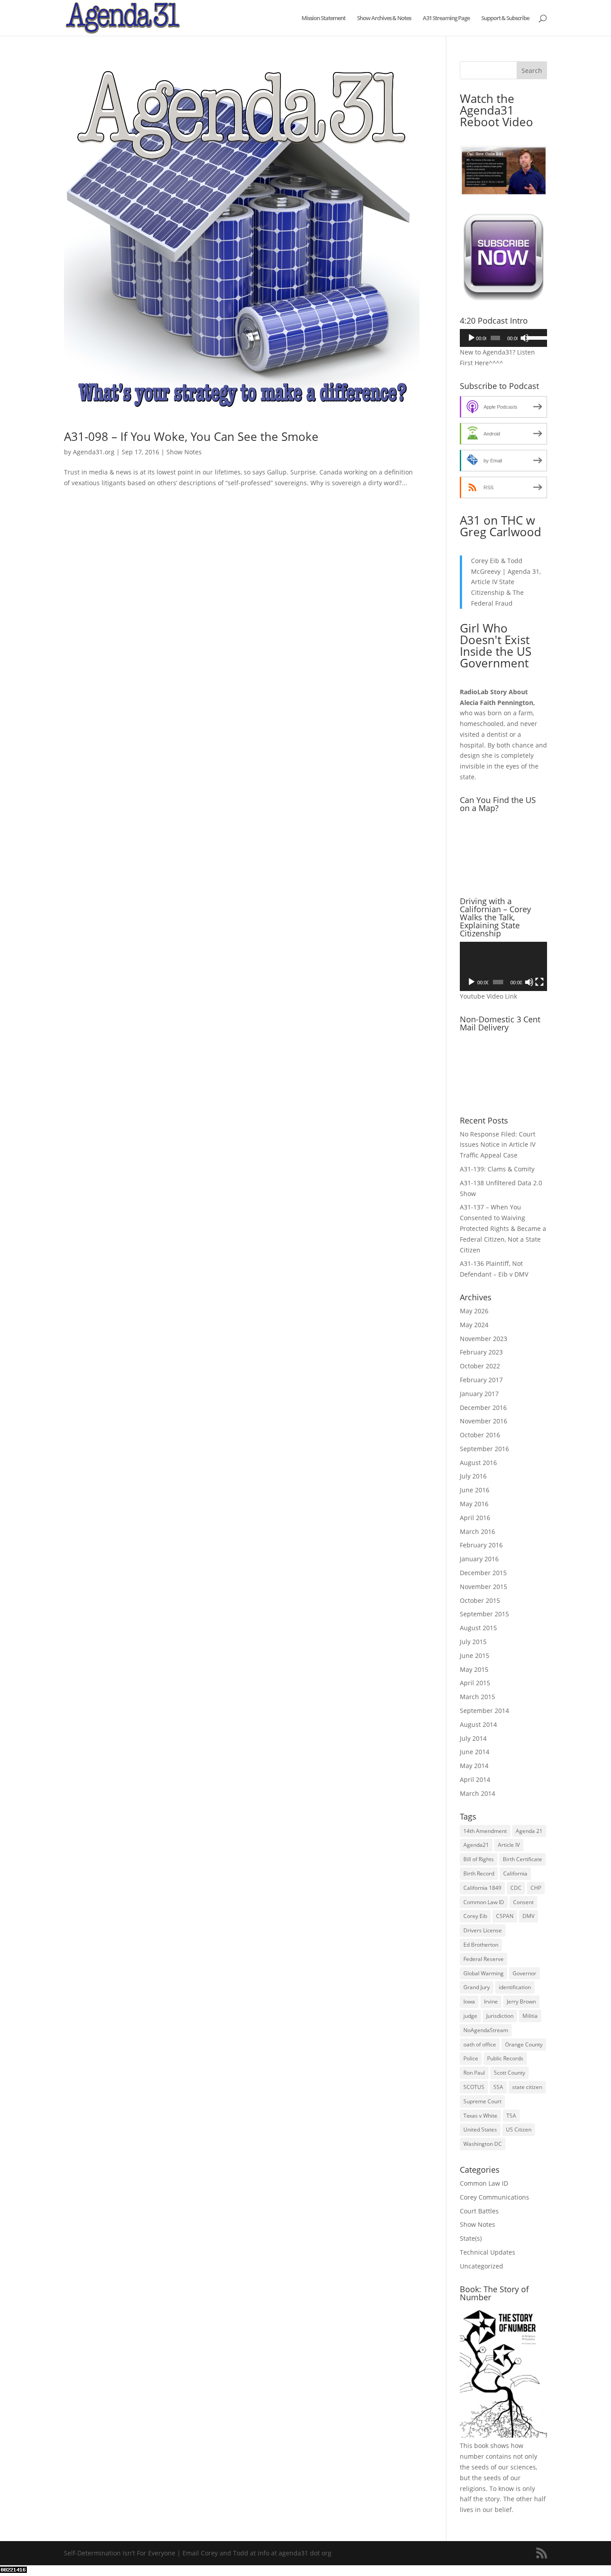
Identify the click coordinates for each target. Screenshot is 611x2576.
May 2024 (474, 1325)
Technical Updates (488, 2252)
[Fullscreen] (539, 982)
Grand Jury (477, 1987)
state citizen (527, 2087)
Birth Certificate (522, 1859)
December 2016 (483, 1408)
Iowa (469, 2001)
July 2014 (473, 1738)
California (515, 1873)
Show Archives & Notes (384, 18)
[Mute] (525, 338)
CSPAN (505, 1916)
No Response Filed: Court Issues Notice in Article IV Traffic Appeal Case (498, 1145)
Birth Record (479, 1873)
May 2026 (474, 1311)
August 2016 (478, 1463)
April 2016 (475, 1518)
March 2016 (477, 1532)
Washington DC (483, 2144)
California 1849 (482, 1888)
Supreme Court (482, 2101)
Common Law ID (484, 1902)
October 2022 (480, 1366)
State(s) (471, 2238)
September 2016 (484, 1449)
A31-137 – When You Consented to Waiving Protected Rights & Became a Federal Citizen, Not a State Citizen (503, 1228)
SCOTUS (474, 2087)
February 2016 (481, 1545)
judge (470, 2016)
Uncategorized (482, 2266)
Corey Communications (494, 2197)
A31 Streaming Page (446, 18)
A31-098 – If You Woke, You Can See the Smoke (191, 436)
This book (474, 2446)
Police (471, 2058)
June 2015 (475, 1655)
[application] (503, 338)
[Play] (471, 338)
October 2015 (480, 1600)
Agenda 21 (529, 1831)
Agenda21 (476, 1845)
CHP (536, 1888)
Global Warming (484, 1973)
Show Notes (184, 452)
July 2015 (473, 1642)
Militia (530, 2016)
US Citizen (519, 2130)
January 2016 (479, 1559)
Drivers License (483, 1930)
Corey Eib (475, 1916)
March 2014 (477, 1793)
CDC (516, 1888)
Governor (524, 1973)
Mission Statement (323, 18)
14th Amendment (485, 1831)
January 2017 (479, 1394)
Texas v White (480, 2116)
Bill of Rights (479, 1859)
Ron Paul (474, 2073)
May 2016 (474, 1504)
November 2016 (484, 1421)
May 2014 (474, 1766)
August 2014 (478, 1724)
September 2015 (484, 1614)
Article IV (509, 1845)
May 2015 (474, 1669)
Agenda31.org (94, 452)
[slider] (535, 337)
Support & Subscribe (505, 18)
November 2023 (484, 1339)
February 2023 (481, 1352)
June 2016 (475, 1490)
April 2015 (475, 1683)
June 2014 (475, 1752)
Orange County (524, 2044)
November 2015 (484, 1587)
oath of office (480, 2044)
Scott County (509, 2073)
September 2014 (484, 1711)
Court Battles (479, 2211)
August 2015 (478, 1628)
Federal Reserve (484, 1959)
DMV (528, 1916)
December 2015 (483, 1573)
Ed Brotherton (481, 1945)
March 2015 (477, 1697)
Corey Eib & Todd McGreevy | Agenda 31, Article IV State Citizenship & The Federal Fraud (506, 582)
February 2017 (481, 1380)
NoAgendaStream (486, 2030)
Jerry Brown (521, 2001)
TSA (511, 2116)
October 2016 (480, 1435)
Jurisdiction (500, 2016)
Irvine (491, 2001)
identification (515, 1987)
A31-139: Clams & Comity (497, 1169)
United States (480, 2130)
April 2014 (475, 1779)
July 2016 (473, 1476)
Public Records (505, 2058)
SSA (498, 2087)
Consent (523, 1902)
